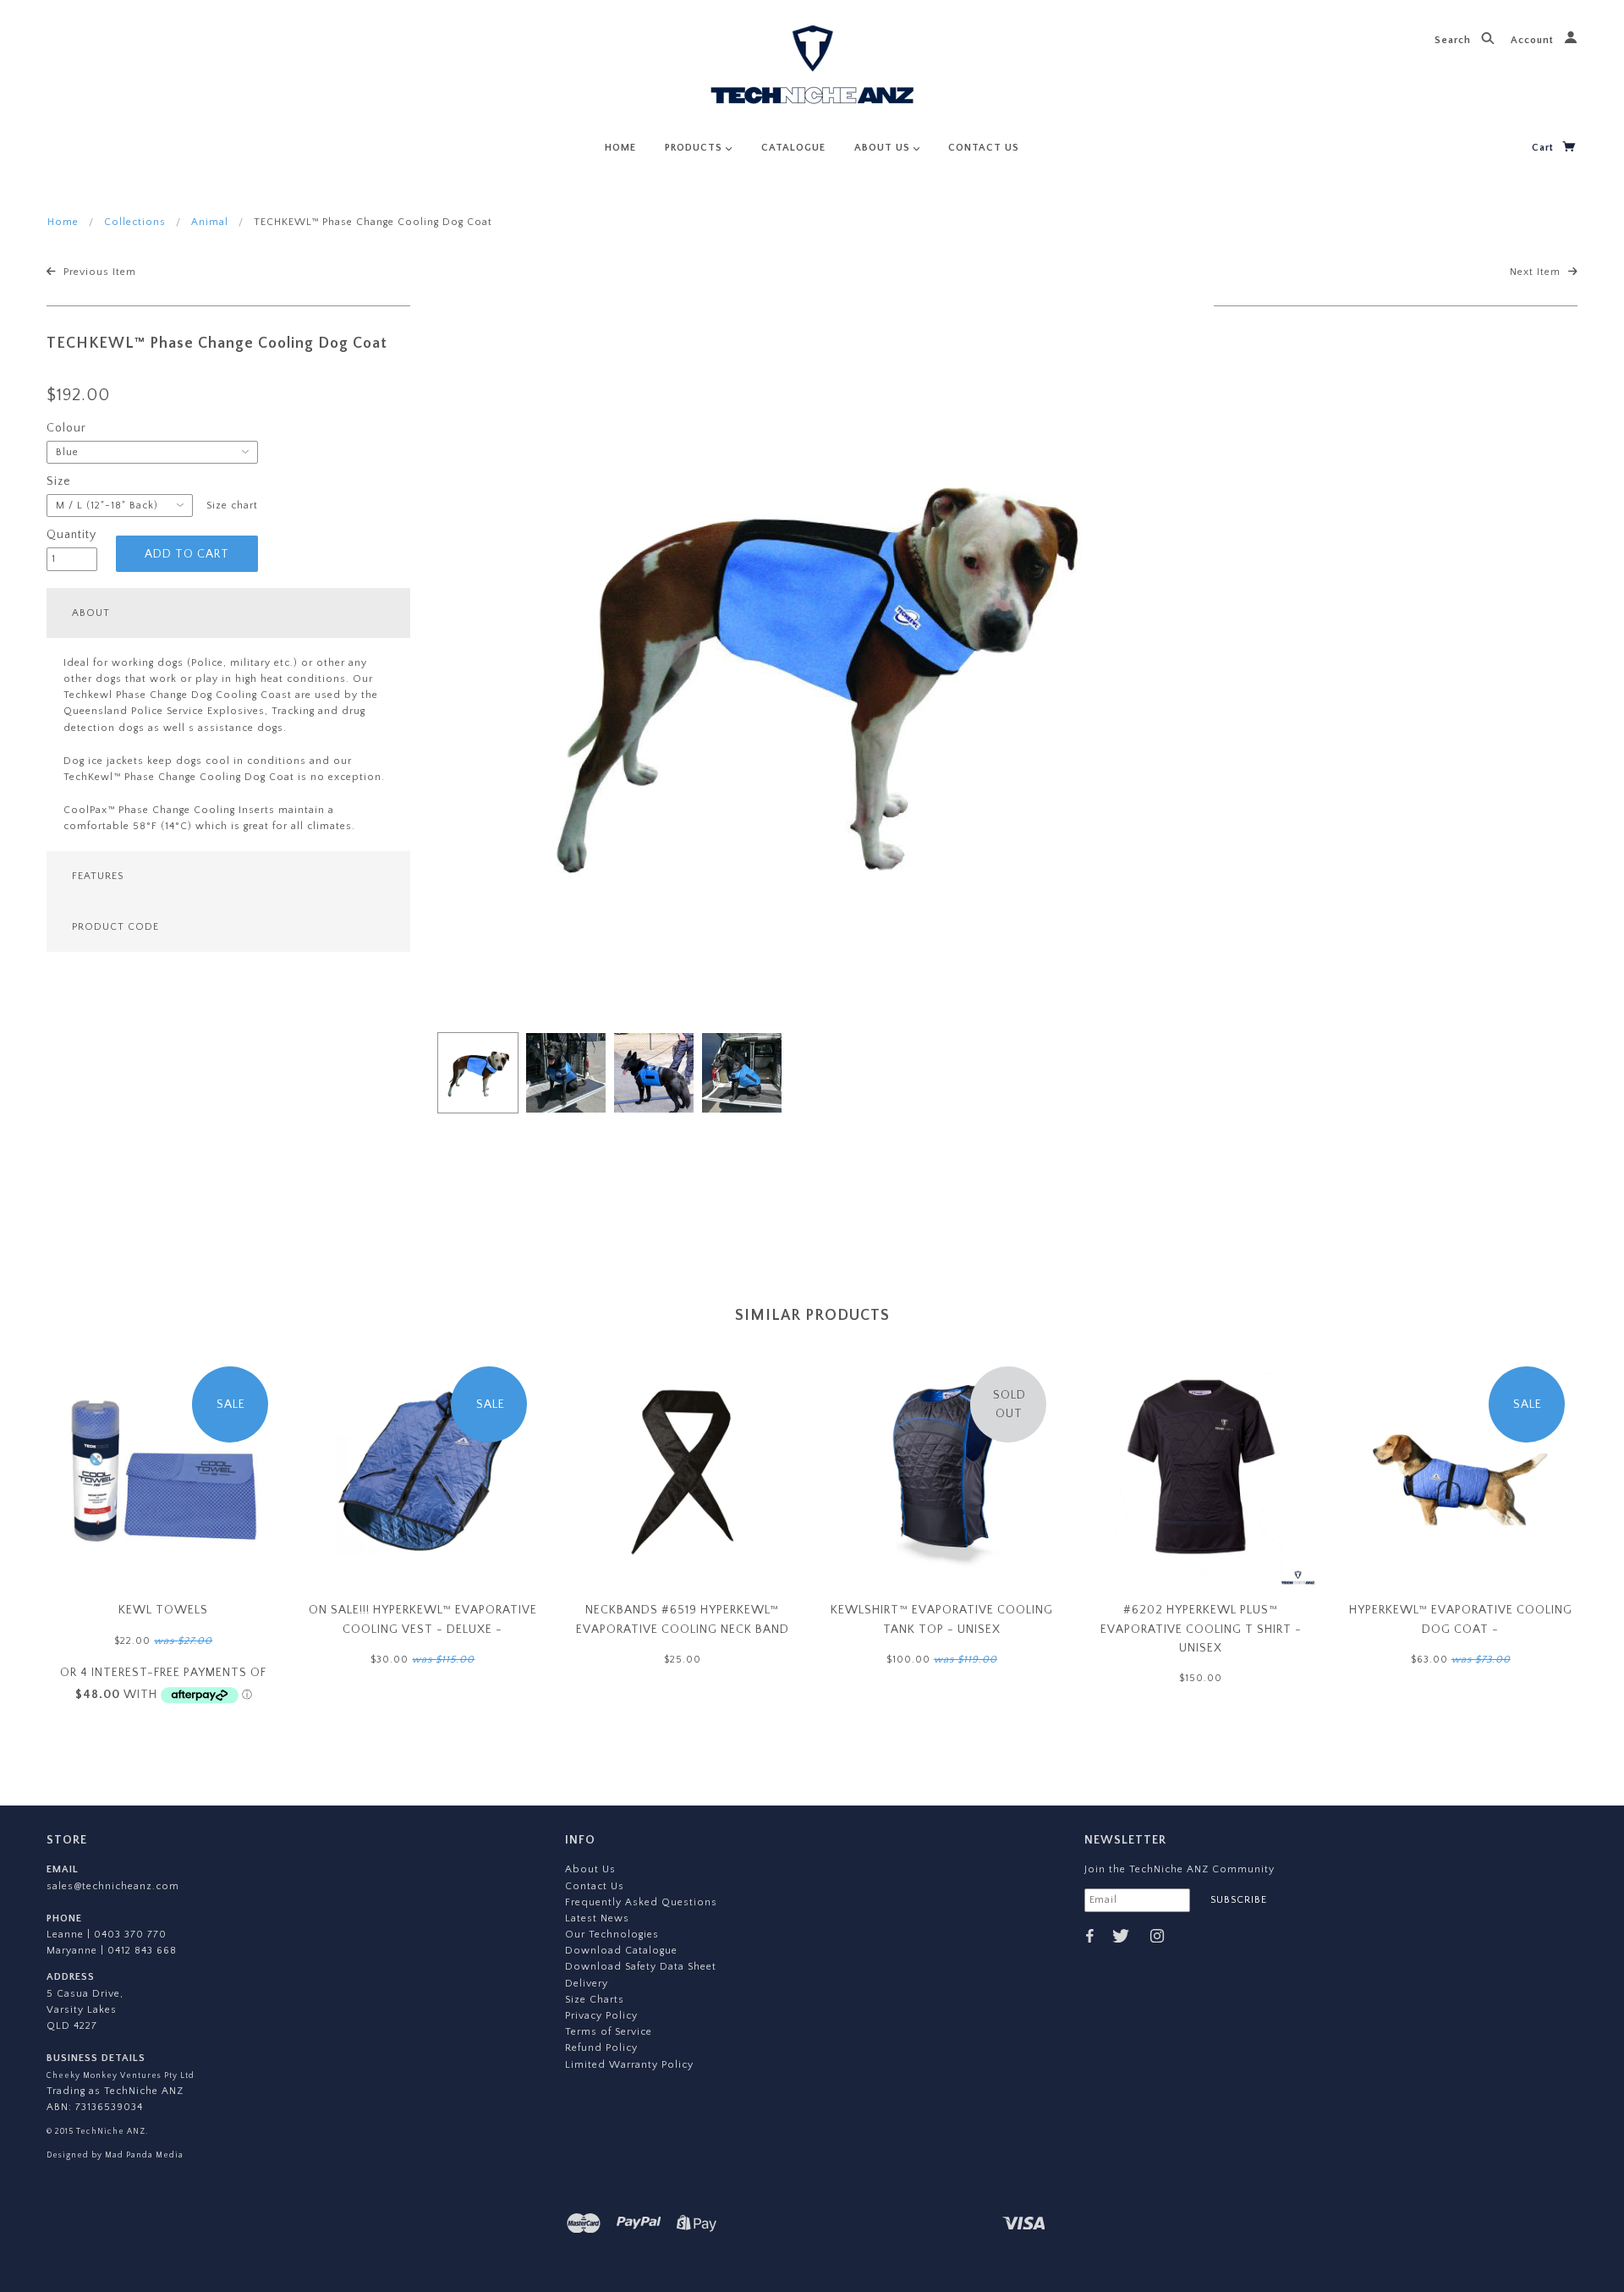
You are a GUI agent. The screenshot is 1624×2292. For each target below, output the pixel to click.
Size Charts (595, 2000)
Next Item (1537, 272)
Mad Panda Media (143, 2155)
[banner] (812, 68)
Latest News (597, 1918)
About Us (590, 1869)
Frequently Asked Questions (641, 1902)
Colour (66, 428)
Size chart (232, 506)
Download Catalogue (621, 1951)
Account (1534, 40)
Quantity (71, 535)
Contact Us (595, 1886)
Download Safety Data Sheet (641, 1967)
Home (63, 222)
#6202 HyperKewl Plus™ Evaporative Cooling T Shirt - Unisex (1201, 1629)
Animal (210, 222)
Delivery (587, 1984)
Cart (1544, 148)
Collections (135, 222)
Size (59, 481)
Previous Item (98, 272)
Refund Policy (601, 2048)
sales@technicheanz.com (113, 1886)
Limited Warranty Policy (629, 2065)
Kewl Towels (163, 1610)
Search (1454, 40)
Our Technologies (612, 1935)
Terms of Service (609, 2032)
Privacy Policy (601, 2016)
